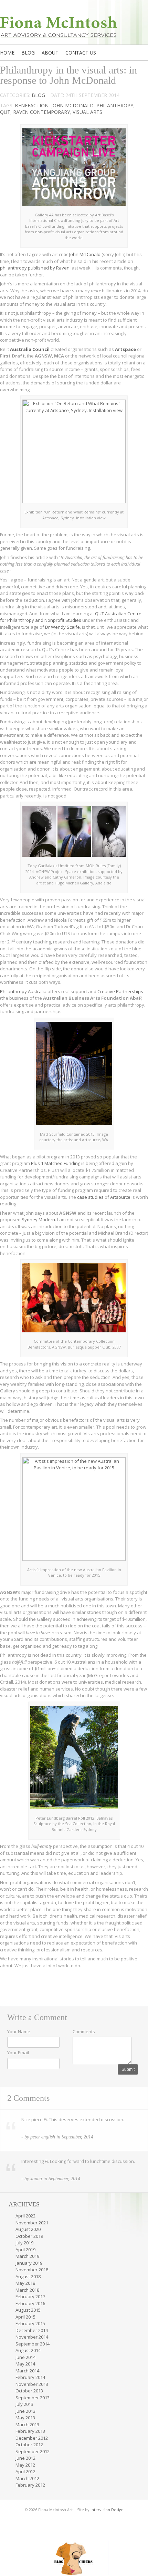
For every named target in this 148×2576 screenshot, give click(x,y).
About (50, 53)
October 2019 (29, 2236)
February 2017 (30, 2296)
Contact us (81, 53)
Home (7, 53)
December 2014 (32, 2330)
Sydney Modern (38, 1220)
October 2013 (29, 2391)
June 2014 (25, 2357)
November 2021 (32, 2223)
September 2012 (33, 2451)
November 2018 (32, 2270)
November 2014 (32, 2337)
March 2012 (27, 2478)
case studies (90, 1197)
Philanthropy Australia (23, 991)
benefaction (32, 105)
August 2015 (28, 2310)
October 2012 (29, 2445)
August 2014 (28, 2350)
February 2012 (30, 2485)
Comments (84, 2031)
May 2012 (25, 2465)
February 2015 (30, 2323)
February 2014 (30, 2377)
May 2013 (25, 2418)
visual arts (87, 112)
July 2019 (24, 2243)
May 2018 (25, 2283)
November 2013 (32, 2384)
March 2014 (27, 2371)
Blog (28, 53)
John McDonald (72, 105)
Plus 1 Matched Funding (56, 1163)
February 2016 (30, 2303)
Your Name (19, 2031)
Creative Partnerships (120, 991)
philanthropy (115, 105)
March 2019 (27, 2256)
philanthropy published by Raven (35, 268)
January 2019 (29, 2263)
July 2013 (24, 2404)
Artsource (120, 1197)
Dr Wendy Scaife (62, 627)
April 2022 (25, 2216)
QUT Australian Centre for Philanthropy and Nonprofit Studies (71, 617)
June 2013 (25, 2411)
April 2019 (25, 2250)
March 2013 (27, 2425)
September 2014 (33, 2344)
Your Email (18, 2053)
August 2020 (28, 2229)
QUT (5, 112)
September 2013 (33, 2398)
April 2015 (25, 2317)
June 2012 (25, 2458)
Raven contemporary (41, 112)
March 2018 (27, 2290)
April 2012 (25, 2471)
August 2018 (28, 2276)
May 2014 (25, 2364)
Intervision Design (107, 2510)
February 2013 (30, 2431)
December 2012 (32, 2438)
